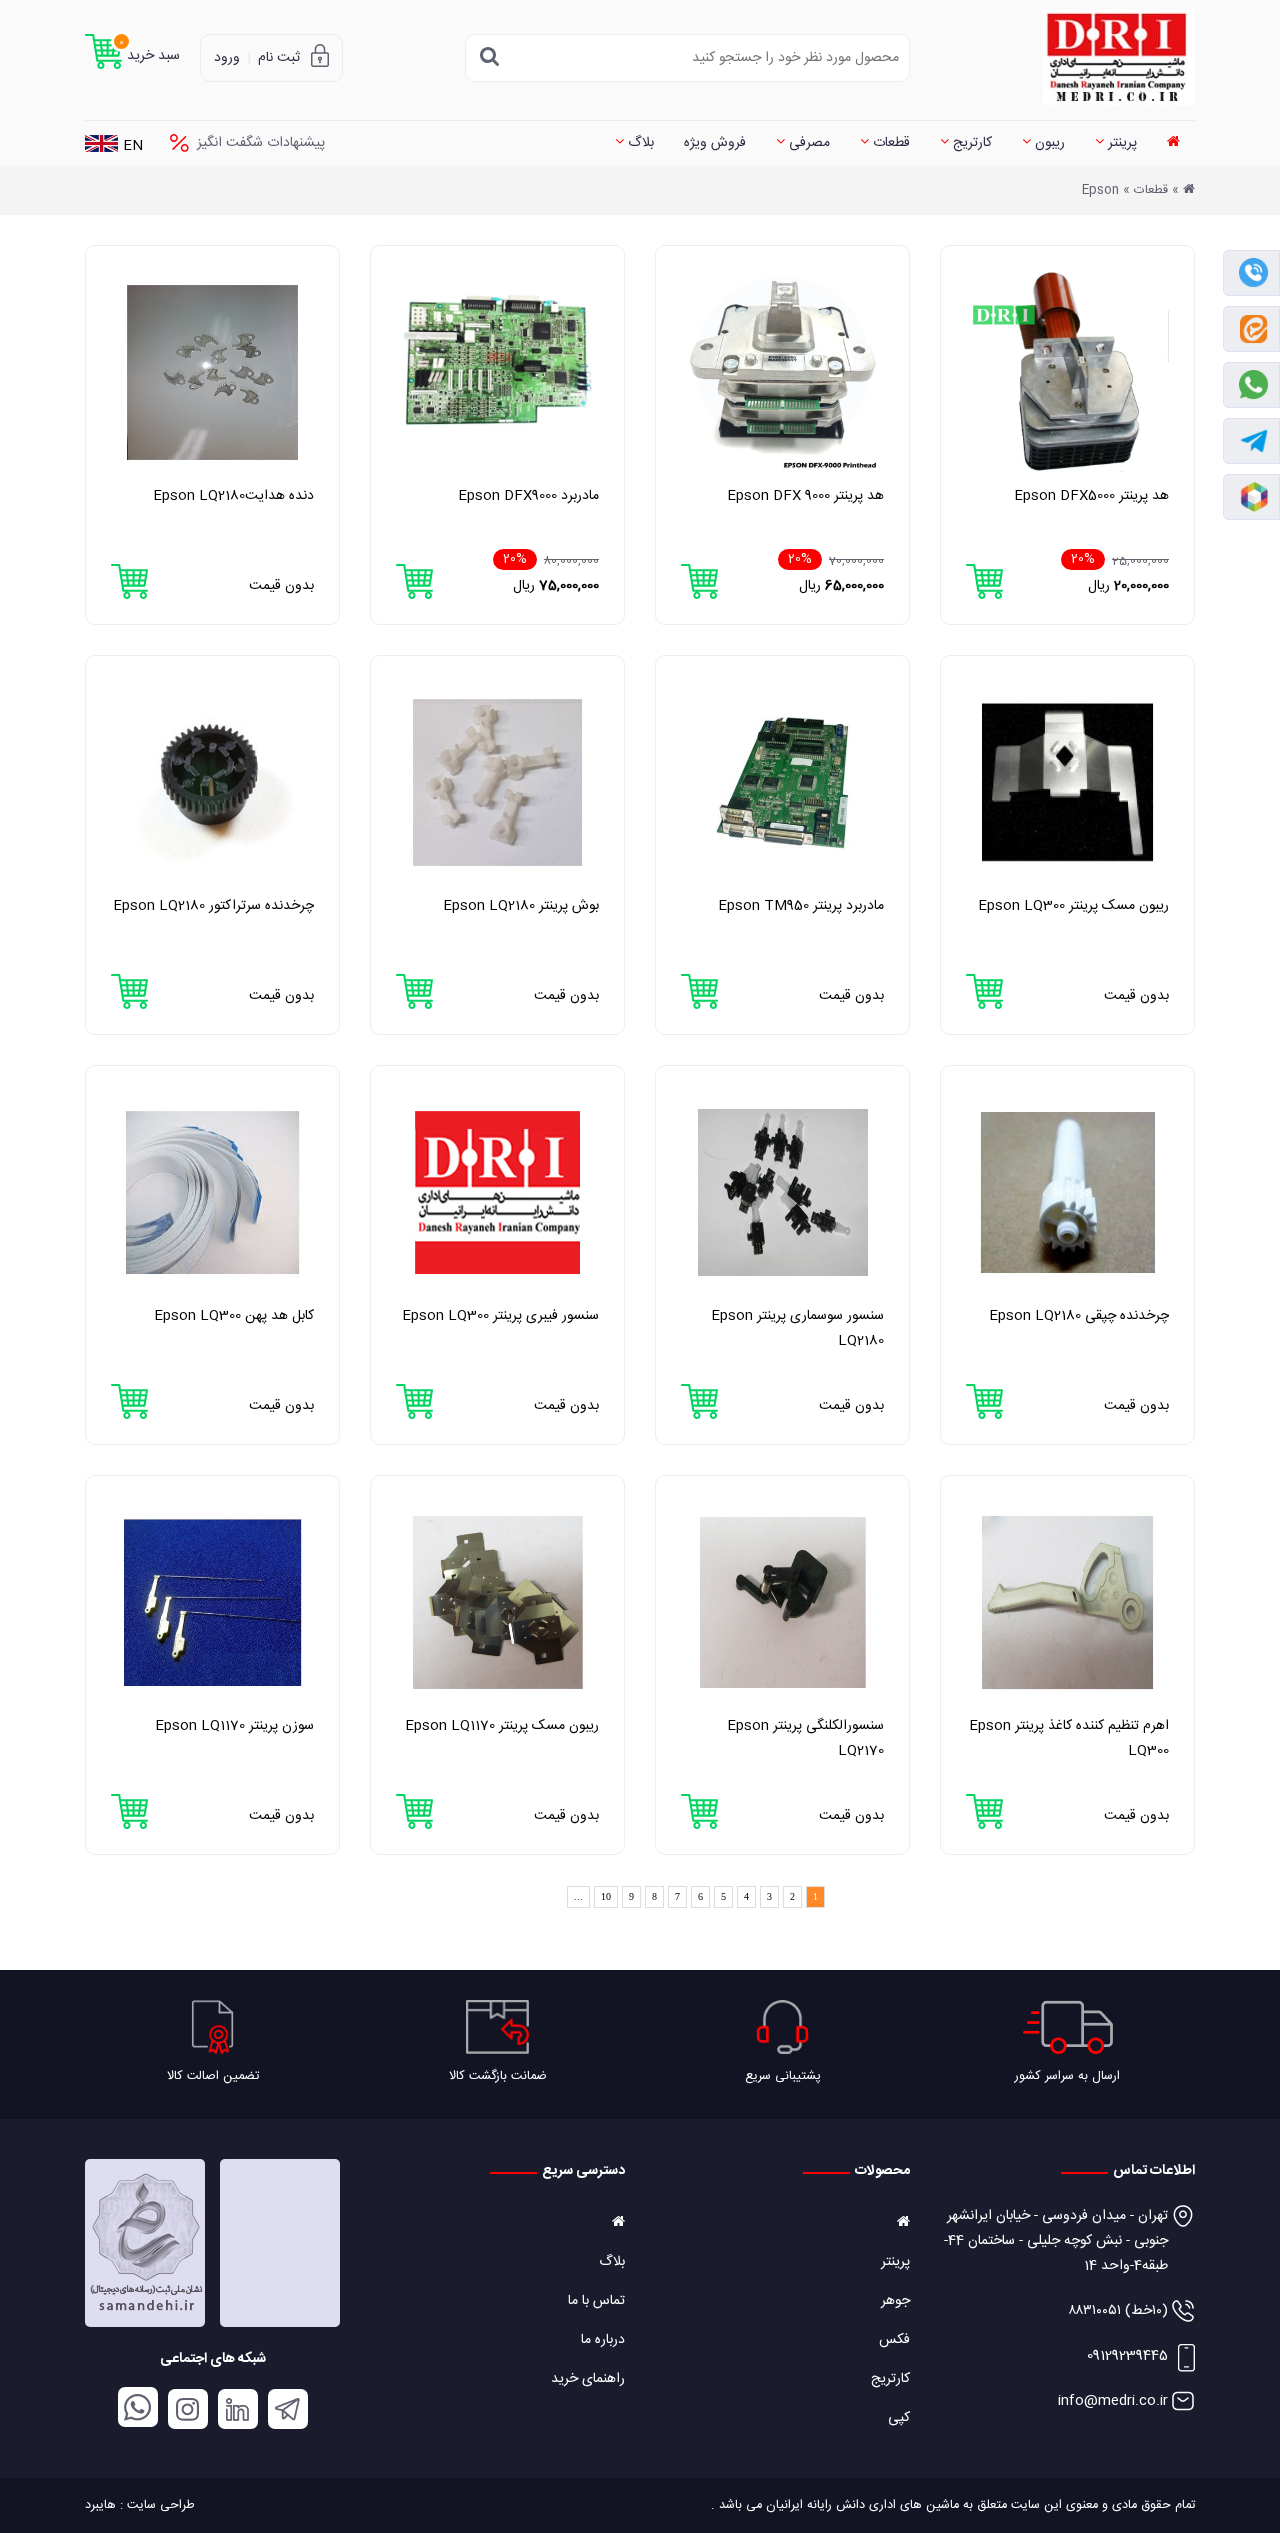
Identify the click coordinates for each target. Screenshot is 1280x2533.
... (578, 1896)
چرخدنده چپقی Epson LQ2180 (1079, 1316)
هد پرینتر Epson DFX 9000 (805, 496)
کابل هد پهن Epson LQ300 (234, 1316)
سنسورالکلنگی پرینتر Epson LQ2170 (805, 1738)
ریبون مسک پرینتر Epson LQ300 (1073, 906)
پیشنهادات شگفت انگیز (261, 143)
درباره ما (603, 2340)
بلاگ (639, 143)
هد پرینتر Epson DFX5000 (1091, 496)
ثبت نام (279, 58)
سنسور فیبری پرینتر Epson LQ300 (500, 1316)
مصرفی (807, 143)
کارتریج (970, 143)
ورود (227, 58)
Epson (1100, 190)
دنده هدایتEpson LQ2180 (233, 496)
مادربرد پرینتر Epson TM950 (801, 906)
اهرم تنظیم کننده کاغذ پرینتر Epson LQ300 (1069, 1738)
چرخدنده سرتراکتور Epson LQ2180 (213, 906)
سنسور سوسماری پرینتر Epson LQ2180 (797, 1328)
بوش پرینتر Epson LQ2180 (521, 906)
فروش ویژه (715, 143)
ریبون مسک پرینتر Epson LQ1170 (502, 1726)
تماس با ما (596, 2301)
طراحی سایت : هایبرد (140, 2505)
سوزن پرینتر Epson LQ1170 (234, 1726)
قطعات (889, 143)
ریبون (1048, 143)
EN (133, 146)
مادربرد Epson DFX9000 (528, 496)
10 (606, 1896)
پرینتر (1120, 143)
